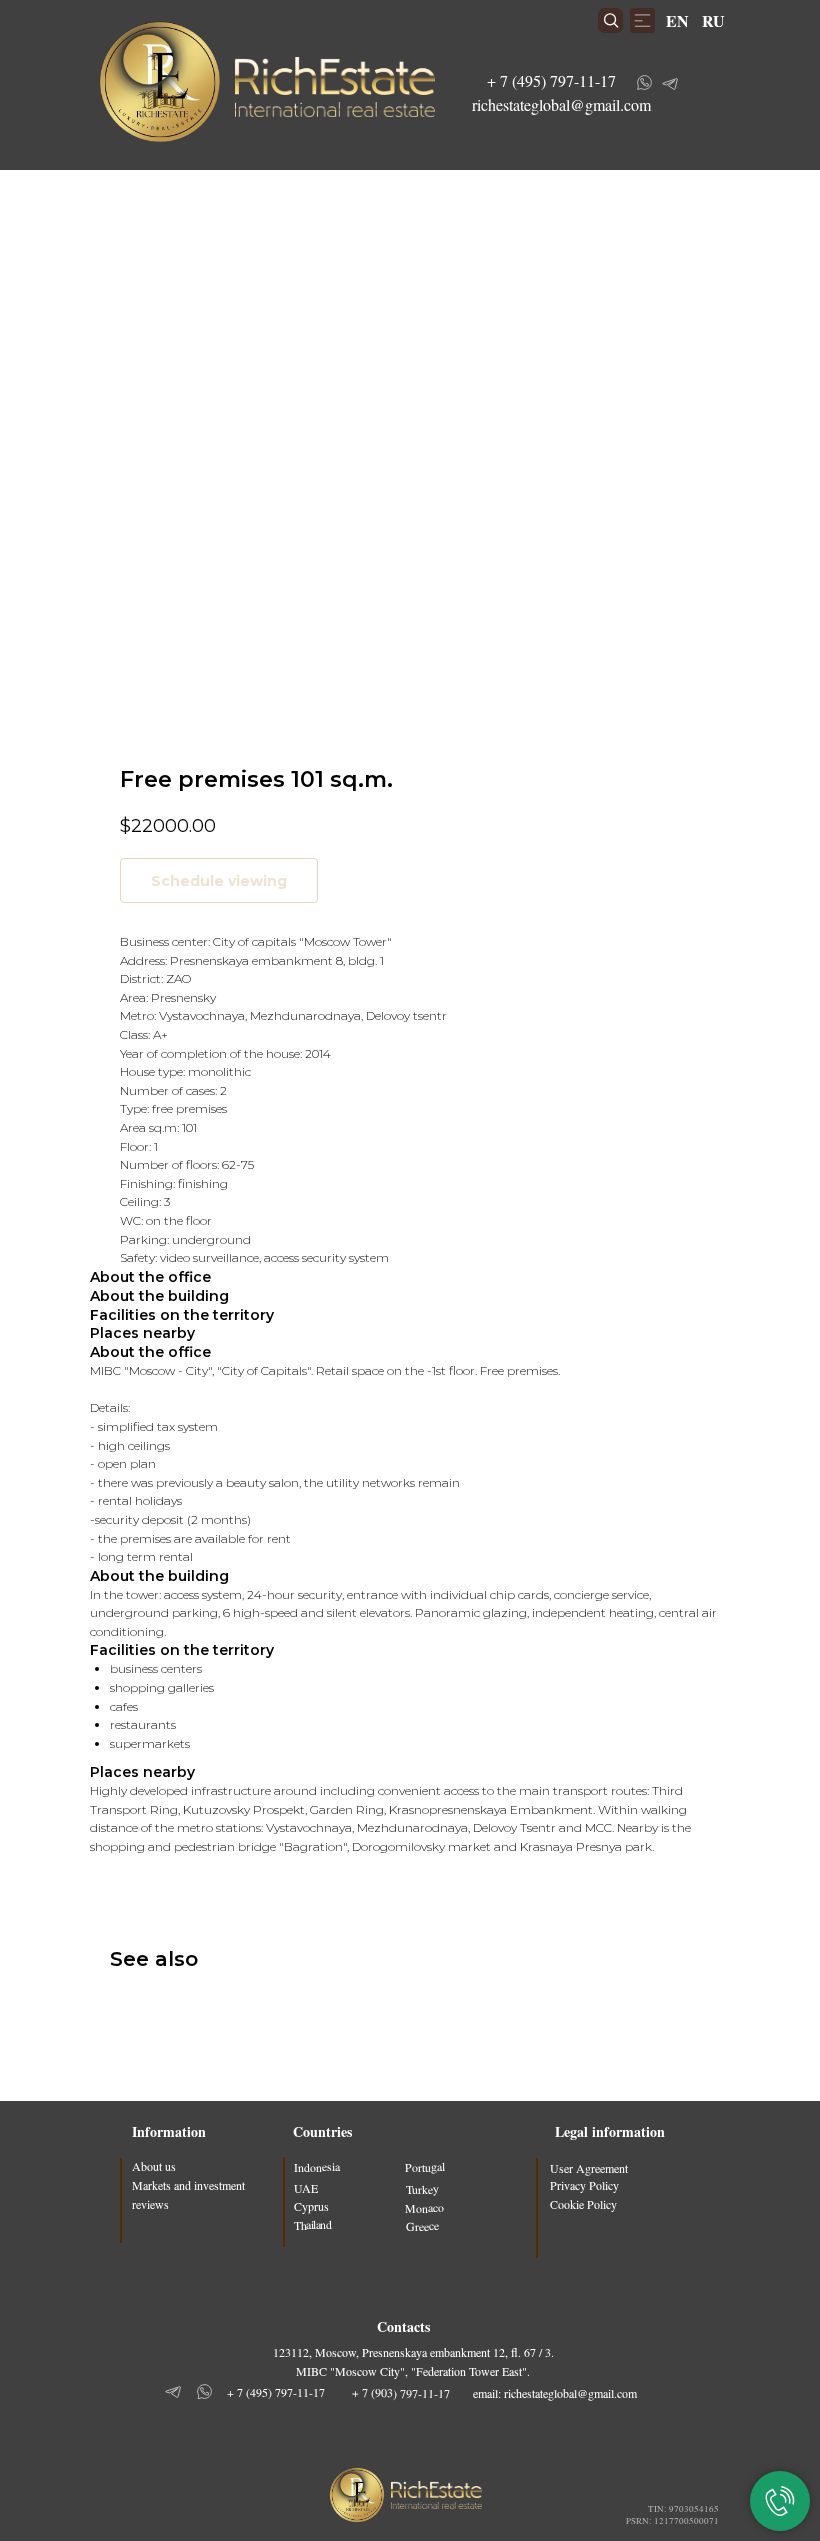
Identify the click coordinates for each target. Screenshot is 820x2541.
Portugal (425, 2166)
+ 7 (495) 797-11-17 (551, 80)
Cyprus (311, 2206)
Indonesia (317, 2166)
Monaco (424, 2207)
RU (713, 20)
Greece (422, 2225)
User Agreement (589, 2168)
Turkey (422, 2188)
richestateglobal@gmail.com (561, 104)
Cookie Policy (583, 2204)
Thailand (312, 2224)
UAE (306, 2187)
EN (677, 20)
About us (154, 2166)
